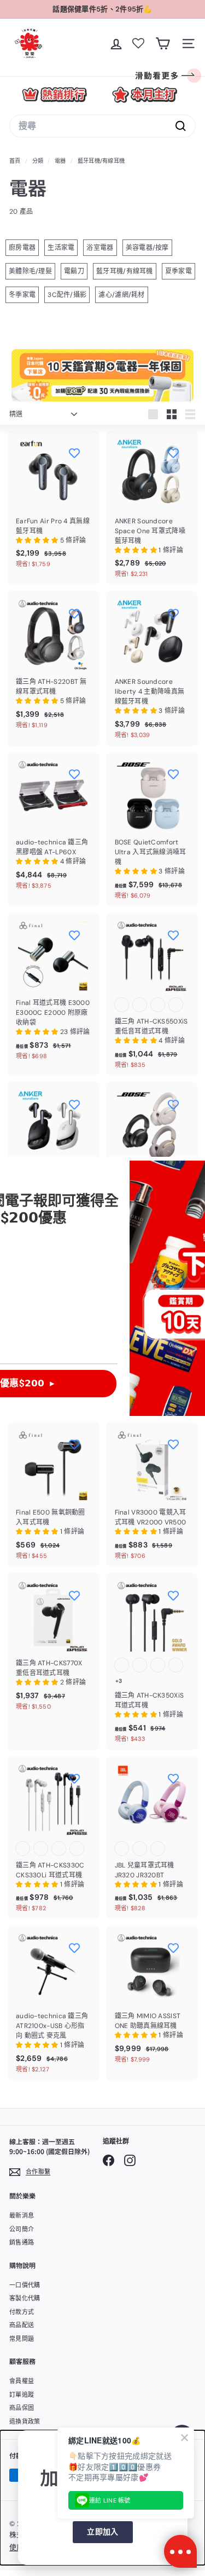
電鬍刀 (74, 271)
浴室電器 (100, 248)
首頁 (16, 161)
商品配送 (22, 2325)
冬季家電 (22, 295)
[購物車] (163, 44)
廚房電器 (22, 248)
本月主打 (145, 95)
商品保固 (22, 2408)
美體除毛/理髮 (30, 271)
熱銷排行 (54, 95)
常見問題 (22, 2339)
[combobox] (102, 126)
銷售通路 (22, 2242)
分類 (39, 161)
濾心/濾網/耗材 (121, 295)
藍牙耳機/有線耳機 (125, 271)
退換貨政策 (25, 2421)
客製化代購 (25, 2298)
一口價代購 (25, 2285)
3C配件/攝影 (67, 295)
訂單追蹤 (22, 2395)
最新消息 (22, 2215)
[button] (38, 540)
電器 (60, 161)
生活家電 (61, 248)
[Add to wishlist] (74, 453)
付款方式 (22, 2312)
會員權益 (22, 2381)
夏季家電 (178, 271)
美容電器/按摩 (147, 248)
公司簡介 (22, 2229)
